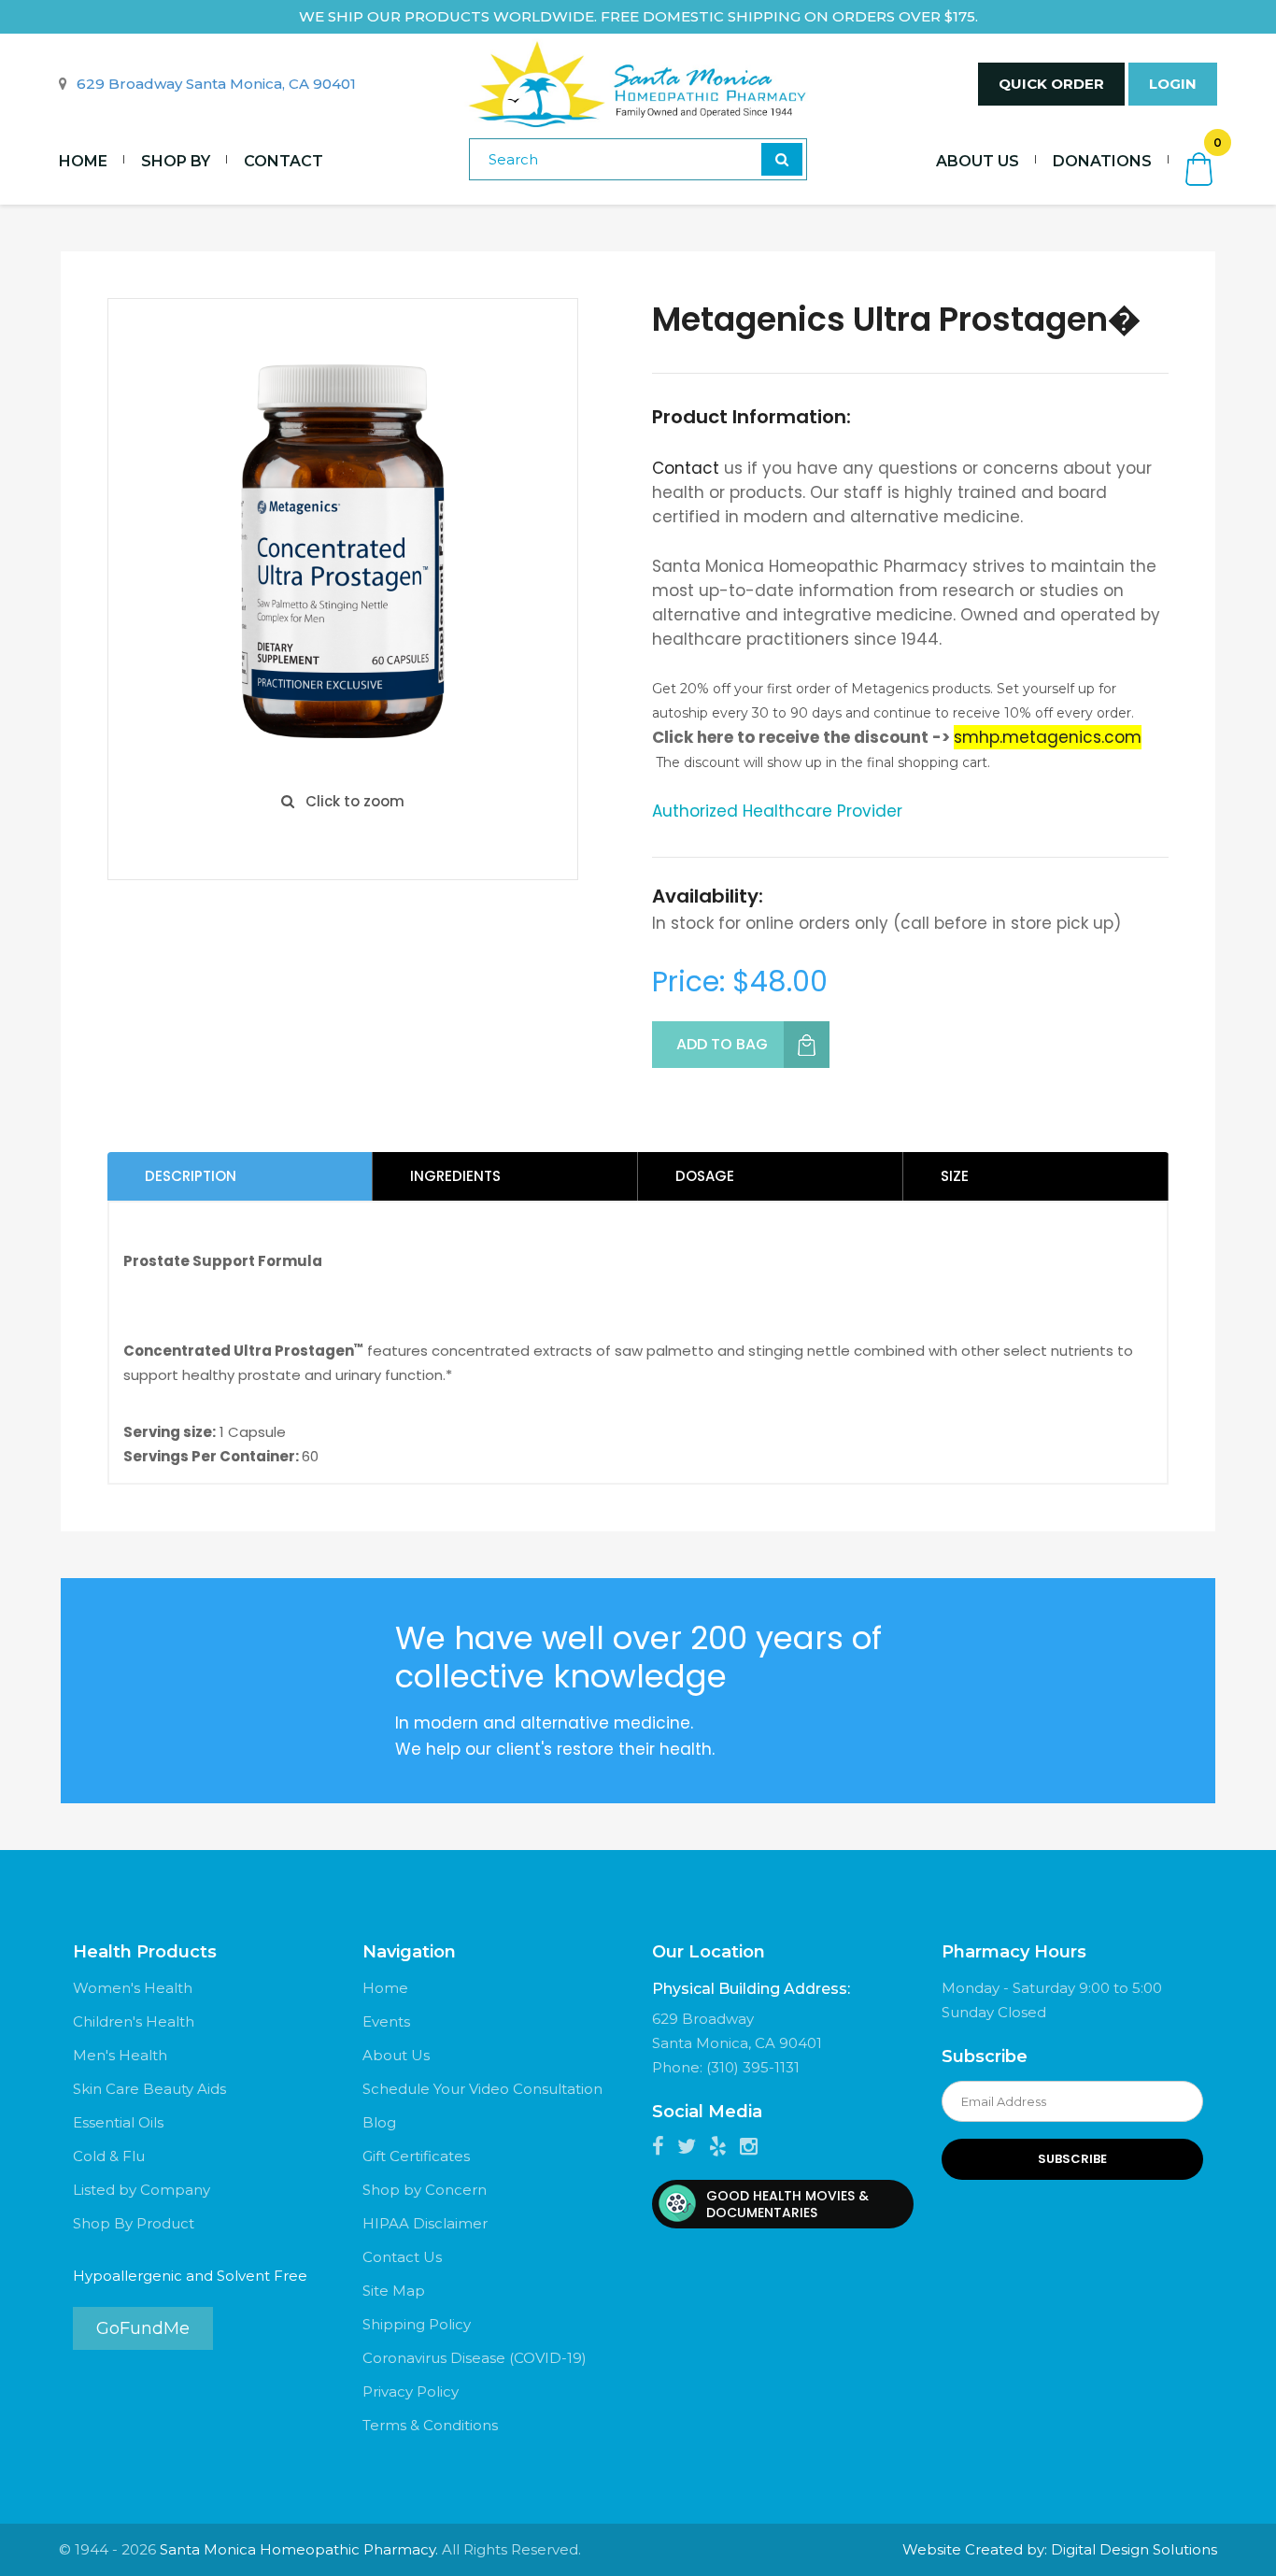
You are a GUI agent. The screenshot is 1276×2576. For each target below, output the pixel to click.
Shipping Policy (417, 2324)
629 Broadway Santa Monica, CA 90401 (216, 84)
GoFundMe (143, 2328)
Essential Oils (118, 2122)
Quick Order (1051, 84)
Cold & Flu (109, 2156)
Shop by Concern (425, 2190)
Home (83, 161)
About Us (978, 161)
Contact (284, 161)
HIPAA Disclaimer (425, 2223)
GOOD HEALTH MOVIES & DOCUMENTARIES (787, 2204)
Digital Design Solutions (1134, 2549)
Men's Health (120, 2055)
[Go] (782, 159)
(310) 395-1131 (753, 2067)
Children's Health (134, 2021)
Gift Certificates (416, 2156)
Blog (379, 2122)
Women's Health (133, 1988)
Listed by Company (142, 2190)
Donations (1102, 161)
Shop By (176, 161)
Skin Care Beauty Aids (149, 2089)
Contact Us (402, 2257)
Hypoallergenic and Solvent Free (190, 2276)
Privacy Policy (411, 2391)
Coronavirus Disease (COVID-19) (475, 2358)
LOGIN (1173, 84)
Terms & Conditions (430, 2425)
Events (386, 2021)
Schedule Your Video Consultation (482, 2089)
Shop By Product (134, 2223)
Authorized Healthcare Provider (777, 811)
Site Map (394, 2291)
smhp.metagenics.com (1048, 737)
